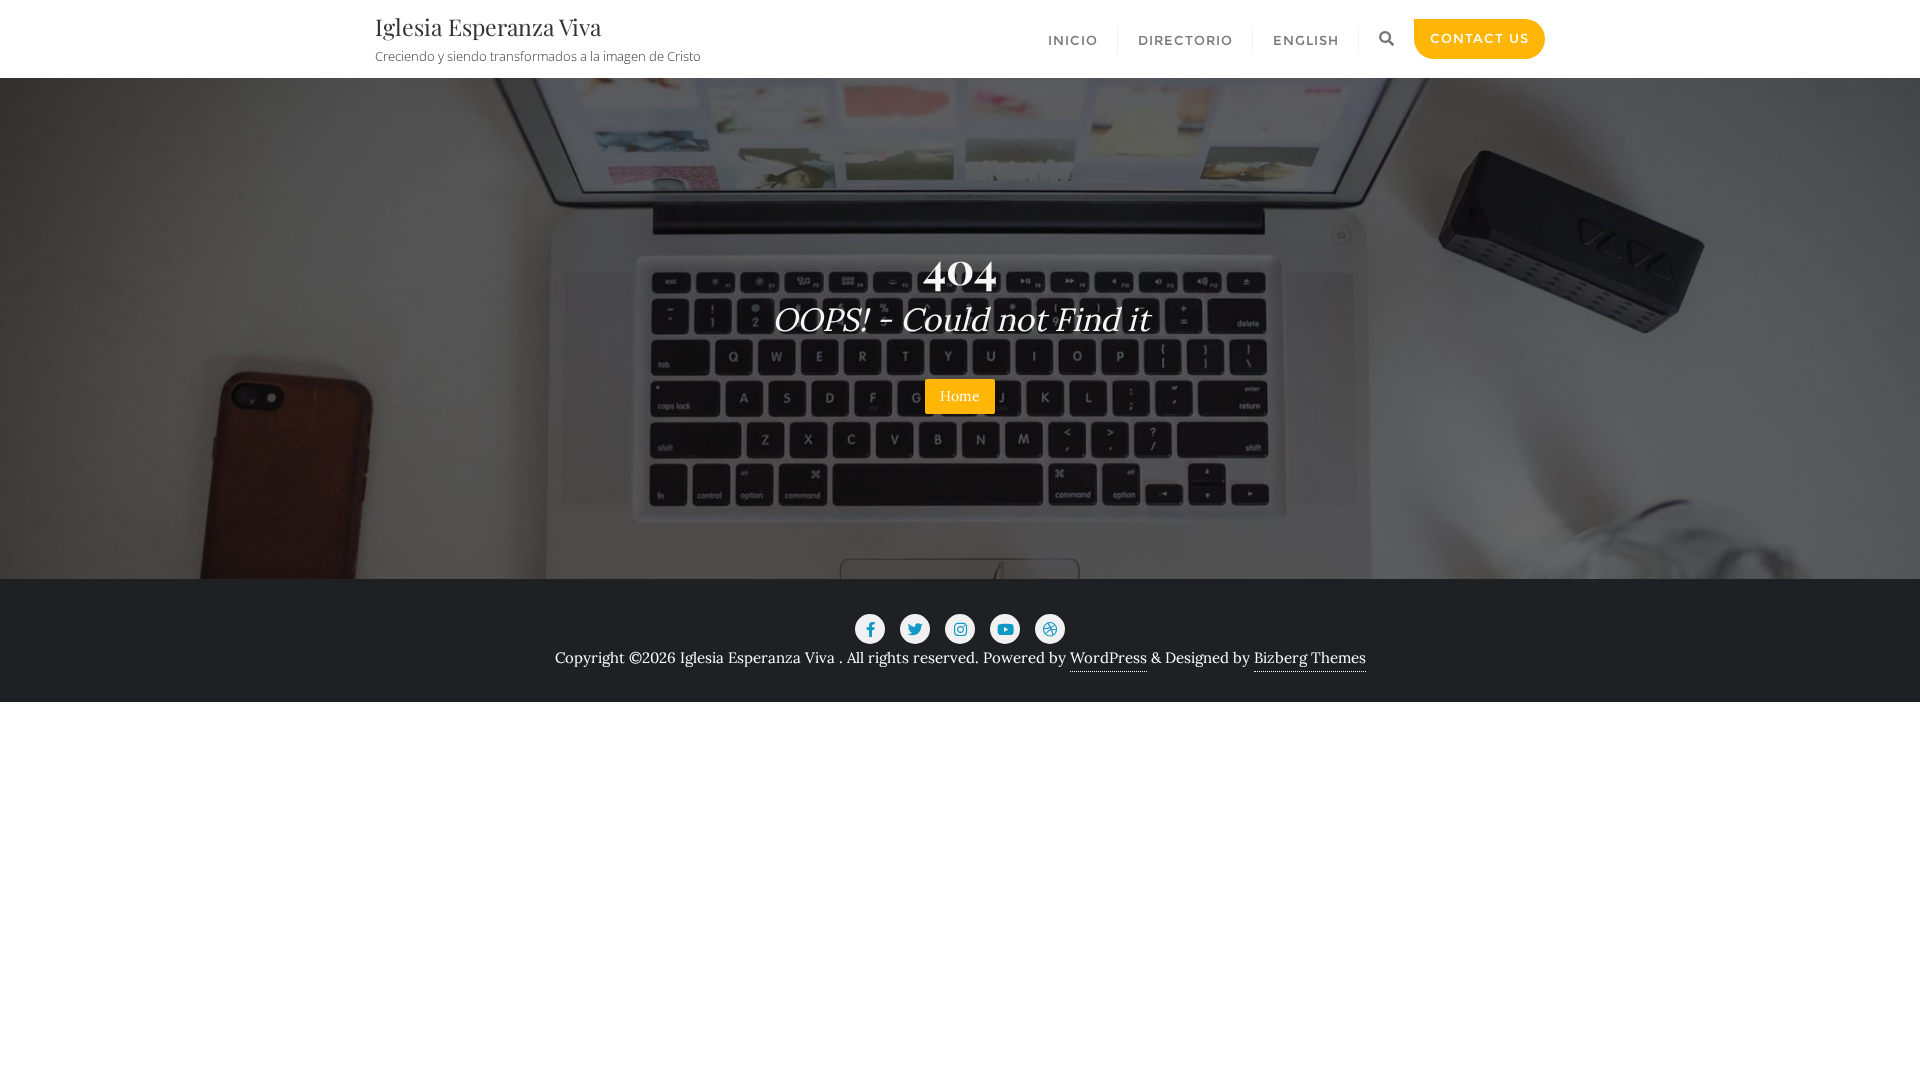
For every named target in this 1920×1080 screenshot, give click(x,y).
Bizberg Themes (1310, 657)
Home (960, 396)
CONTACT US (1479, 38)
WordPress (1108, 657)
